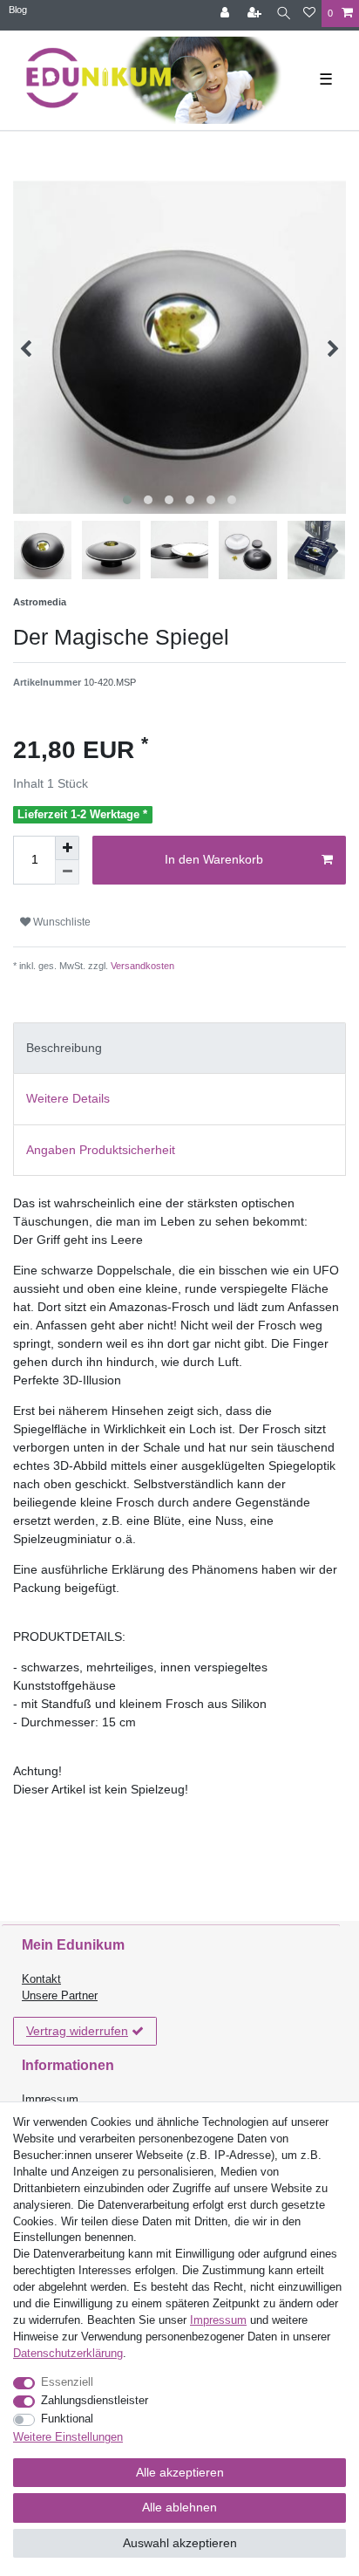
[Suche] (284, 14)
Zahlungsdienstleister (95, 2401)
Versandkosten (141, 966)
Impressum (50, 2100)
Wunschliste (61, 922)
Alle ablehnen (179, 2507)
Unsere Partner (60, 1996)
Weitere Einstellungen (68, 2437)
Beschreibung (64, 1048)
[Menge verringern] (67, 872)
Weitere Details (68, 1098)
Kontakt (41, 1979)
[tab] (179, 1048)
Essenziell (67, 2382)
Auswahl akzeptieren (180, 2543)
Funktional (67, 2419)
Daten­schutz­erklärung (68, 2354)
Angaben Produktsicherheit (101, 1150)
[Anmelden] (227, 14)
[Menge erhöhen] (67, 848)
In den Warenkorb (214, 859)
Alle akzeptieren (180, 2472)
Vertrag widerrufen (77, 2031)
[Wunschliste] (309, 14)
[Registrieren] (256, 14)
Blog (18, 10)
